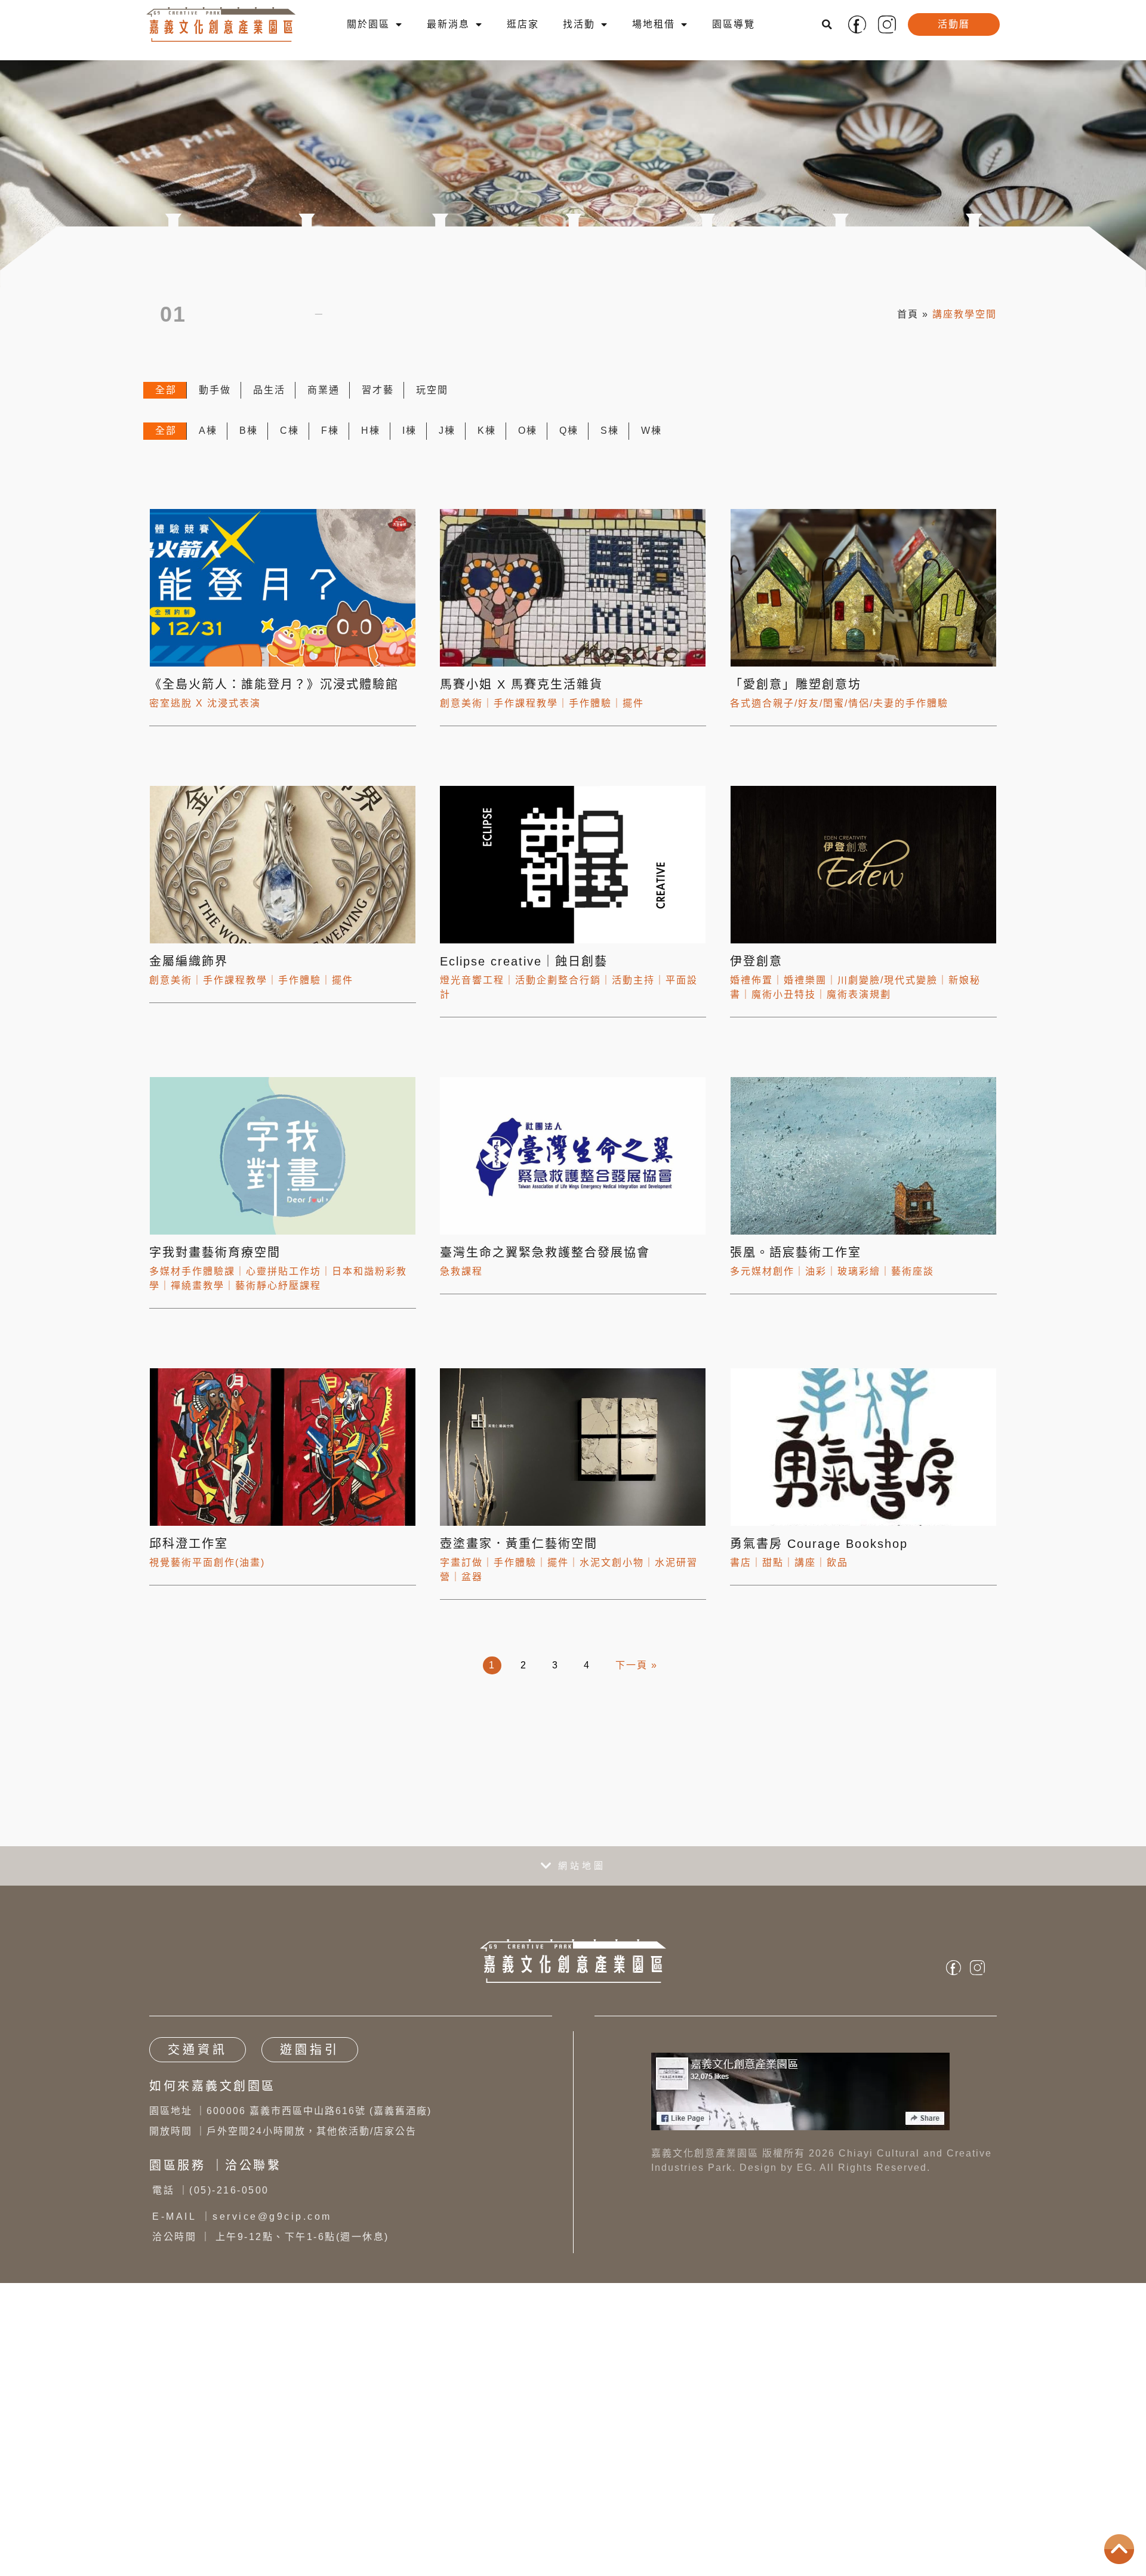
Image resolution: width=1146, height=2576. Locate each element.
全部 (166, 402)
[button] (827, 24)
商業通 (324, 402)
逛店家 (523, 24)
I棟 (409, 442)
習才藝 (378, 402)
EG (805, 2179)
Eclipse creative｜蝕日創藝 (524, 973)
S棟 (610, 442)
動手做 (215, 402)
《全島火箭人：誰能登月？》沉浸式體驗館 (276, 696)
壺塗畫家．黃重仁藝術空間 (519, 1555)
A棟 (208, 442)
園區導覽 (734, 24)
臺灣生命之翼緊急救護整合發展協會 (545, 1264)
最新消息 (448, 24)
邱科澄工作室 (189, 1555)
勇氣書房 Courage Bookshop (819, 1555)
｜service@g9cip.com (242, 2228)
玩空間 (432, 402)
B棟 (249, 442)
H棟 (371, 442)
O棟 (528, 442)
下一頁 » (637, 1676)
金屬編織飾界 (189, 973)
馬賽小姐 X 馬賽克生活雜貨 (521, 696)
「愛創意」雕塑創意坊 (796, 696)
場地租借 (654, 24)
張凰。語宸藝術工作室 (796, 1264)
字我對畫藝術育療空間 (215, 1264)
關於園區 (368, 24)
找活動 (579, 24)
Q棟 (569, 442)
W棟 (651, 442)
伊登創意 (756, 973)
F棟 (330, 442)
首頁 (908, 320)
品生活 (269, 402)
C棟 (289, 442)
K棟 (487, 442)
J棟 (447, 442)
